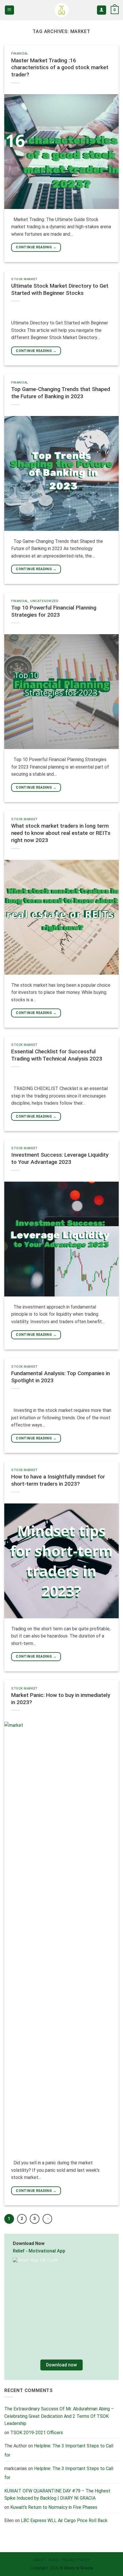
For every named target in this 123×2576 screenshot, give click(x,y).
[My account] (102, 10)
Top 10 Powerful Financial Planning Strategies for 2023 (54, 611)
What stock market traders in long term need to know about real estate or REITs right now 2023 (61, 833)
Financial (20, 54)
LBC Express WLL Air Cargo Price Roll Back (64, 2520)
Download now (61, 2365)
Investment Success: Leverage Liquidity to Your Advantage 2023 (60, 1158)
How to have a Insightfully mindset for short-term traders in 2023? (58, 1480)
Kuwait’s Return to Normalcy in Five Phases (54, 2507)
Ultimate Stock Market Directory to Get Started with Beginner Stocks (60, 289)
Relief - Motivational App (39, 2251)
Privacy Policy (76, 2560)
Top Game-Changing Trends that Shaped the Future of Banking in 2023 (61, 393)
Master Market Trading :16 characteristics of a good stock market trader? (60, 68)
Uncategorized (44, 601)
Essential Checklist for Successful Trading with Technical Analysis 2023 (57, 1055)
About (39, 2560)
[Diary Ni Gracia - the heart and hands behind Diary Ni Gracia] (62, 10)
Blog (53, 2560)
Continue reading (36, 247)
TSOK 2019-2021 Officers (37, 2432)
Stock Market (24, 279)
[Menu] (10, 10)
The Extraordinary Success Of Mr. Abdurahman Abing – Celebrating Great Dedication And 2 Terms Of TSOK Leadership (59, 2416)
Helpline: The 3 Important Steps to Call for (59, 2473)
